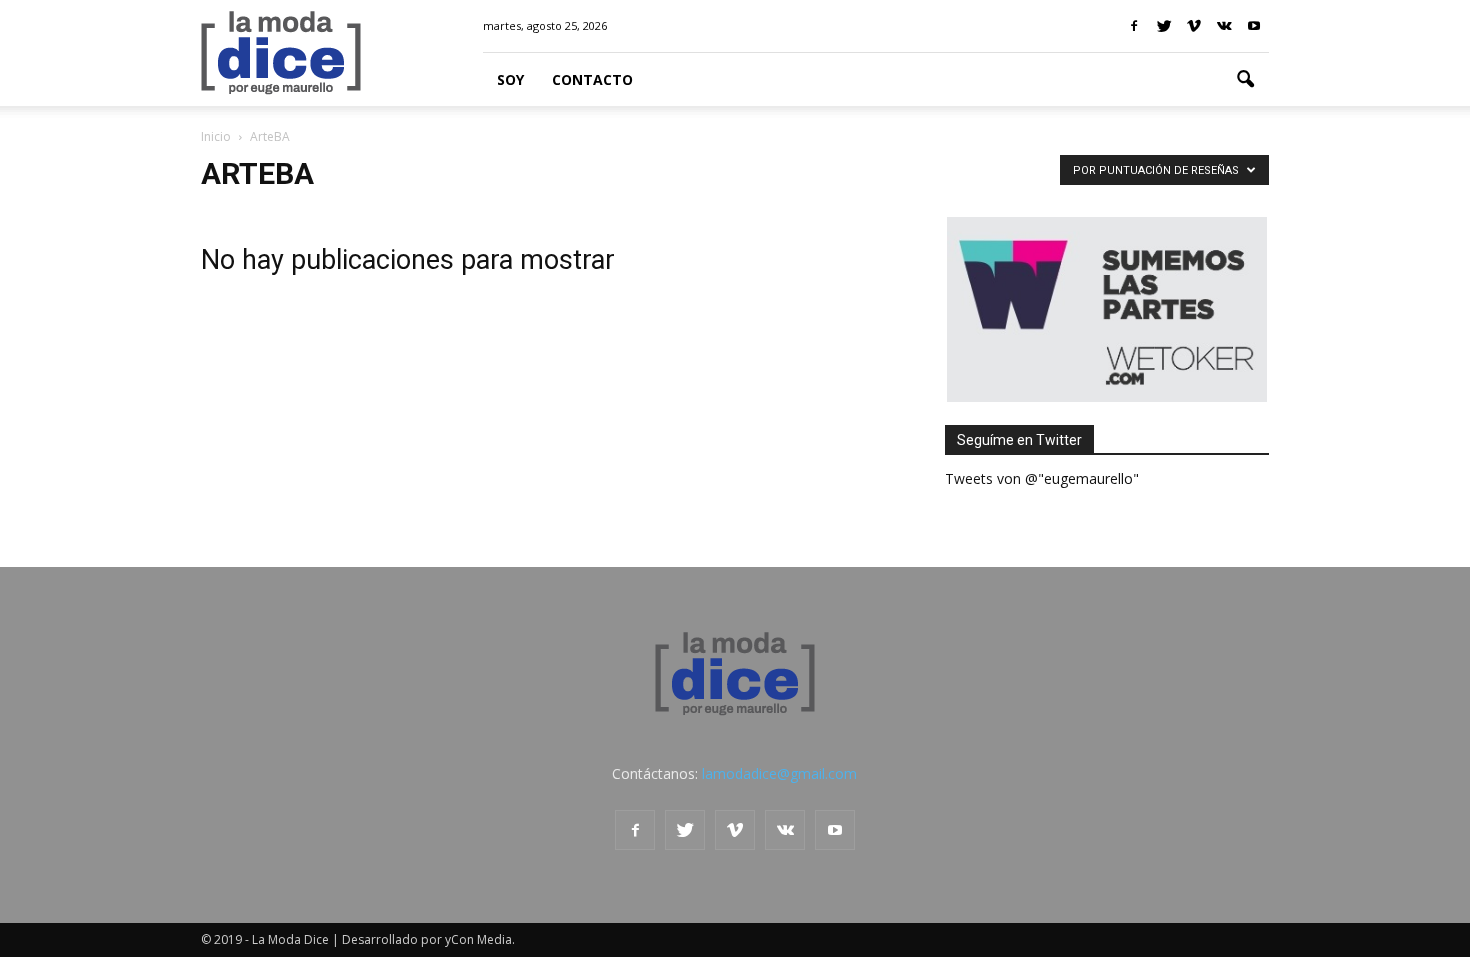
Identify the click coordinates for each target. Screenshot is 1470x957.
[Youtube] (1254, 26)
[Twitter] (1164, 26)
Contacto (592, 79)
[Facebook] (1134, 26)
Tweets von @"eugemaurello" (1042, 478)
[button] (1245, 80)
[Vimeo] (1194, 26)
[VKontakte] (1224, 26)
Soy (510, 79)
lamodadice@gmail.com (779, 773)
